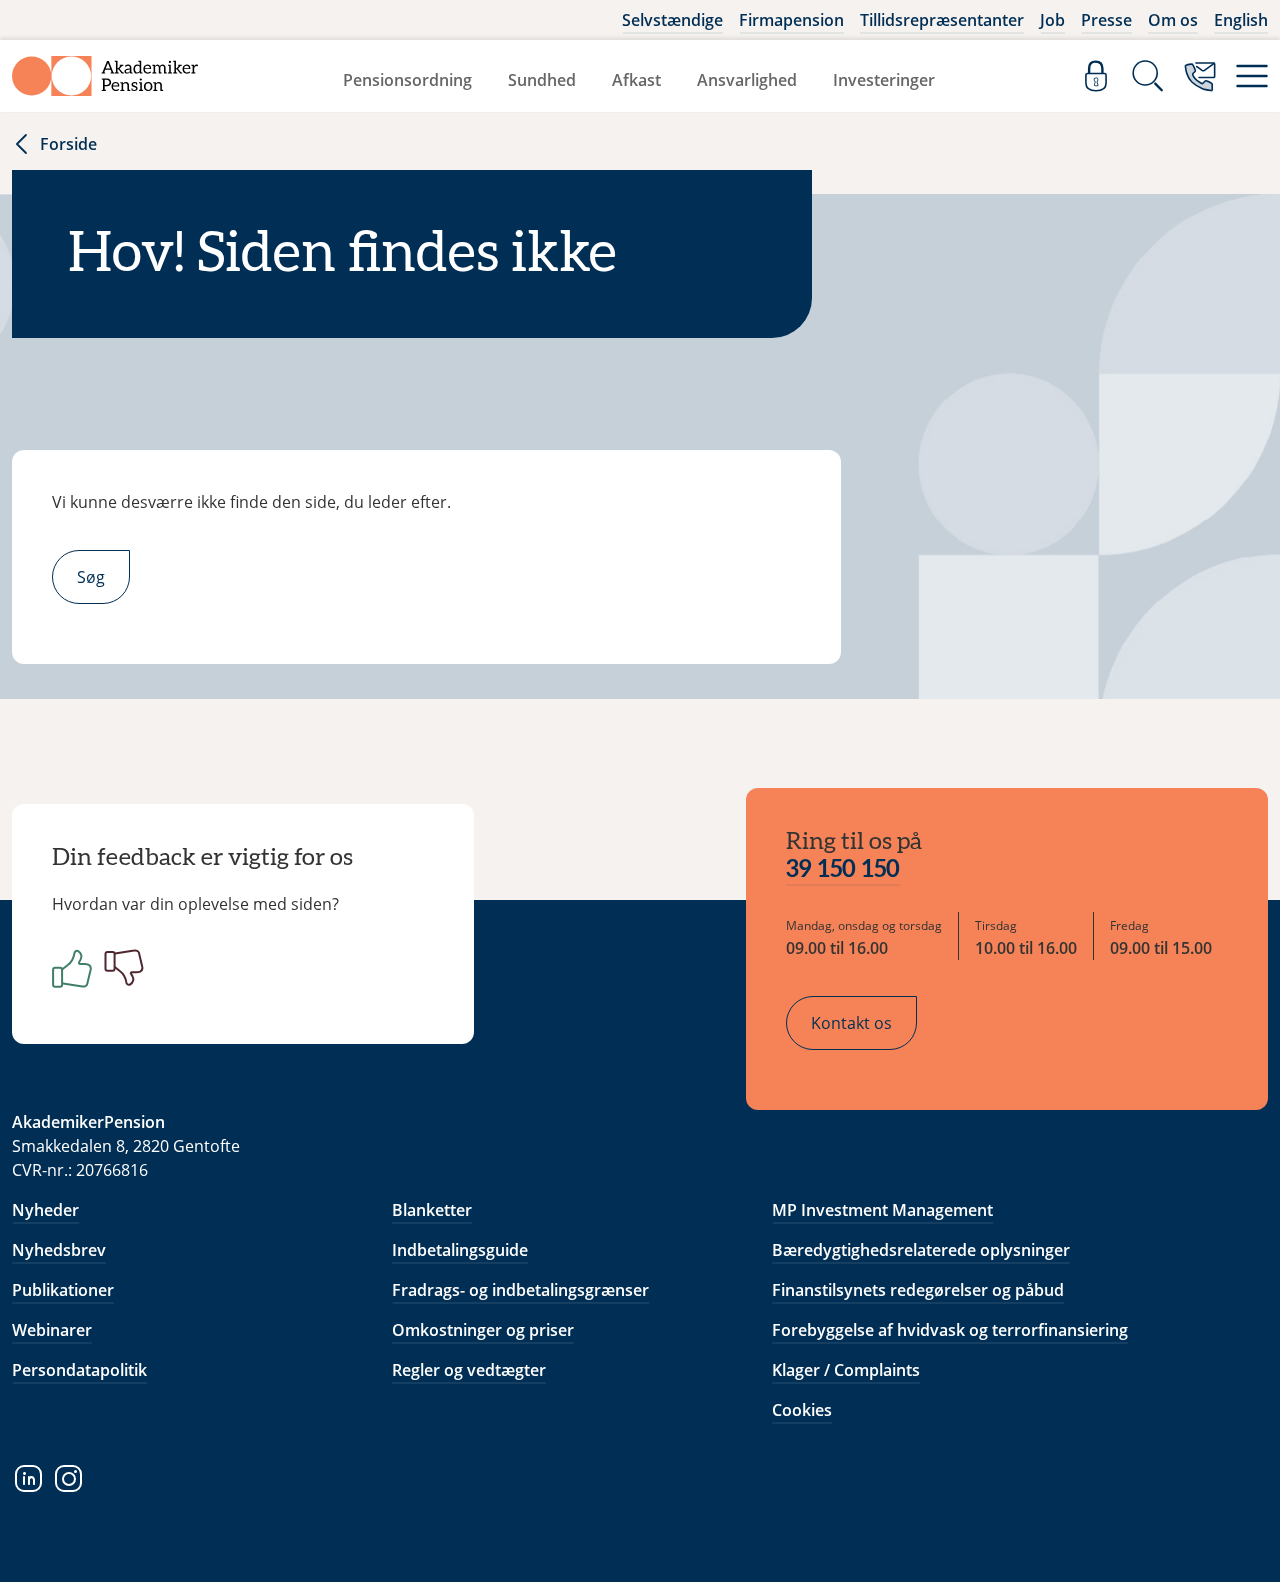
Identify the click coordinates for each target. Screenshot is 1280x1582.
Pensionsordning (407, 80)
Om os (1173, 20)
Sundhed (542, 80)
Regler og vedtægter (469, 1370)
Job (1052, 20)
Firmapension (791, 20)
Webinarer (52, 1330)
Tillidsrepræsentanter (942, 20)
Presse (1106, 20)
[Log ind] (1096, 76)
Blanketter (432, 1210)
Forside (68, 144)
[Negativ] (120, 968)
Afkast (636, 80)
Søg (91, 577)
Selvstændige (672, 20)
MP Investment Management (882, 1210)
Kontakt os (851, 1023)
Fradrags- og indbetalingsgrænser (520, 1290)
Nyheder (45, 1210)
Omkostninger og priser (483, 1330)
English (1241, 20)
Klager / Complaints (846, 1370)
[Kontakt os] (1200, 76)
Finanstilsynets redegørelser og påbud (918, 1290)
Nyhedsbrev (59, 1250)
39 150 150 (843, 870)
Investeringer (884, 80)
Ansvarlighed (747, 80)
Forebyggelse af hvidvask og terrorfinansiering (950, 1330)
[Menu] (1252, 76)
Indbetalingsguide (460, 1250)
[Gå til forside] (105, 76)
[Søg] (1148, 76)
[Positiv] (68, 968)
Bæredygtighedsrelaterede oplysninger (921, 1250)
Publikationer (63, 1290)
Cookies (802, 1410)
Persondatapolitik (79, 1370)
